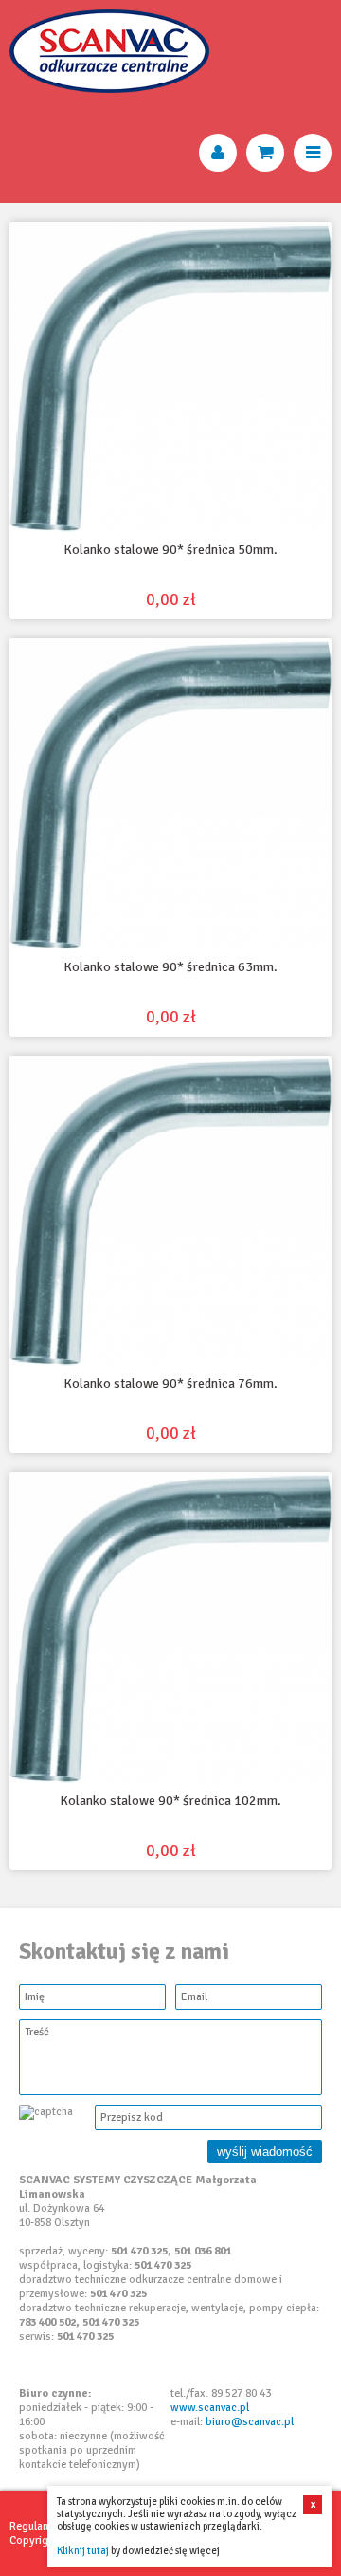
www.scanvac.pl (210, 2408)
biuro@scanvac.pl (250, 2422)
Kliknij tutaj (83, 2551)
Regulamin (35, 2526)
